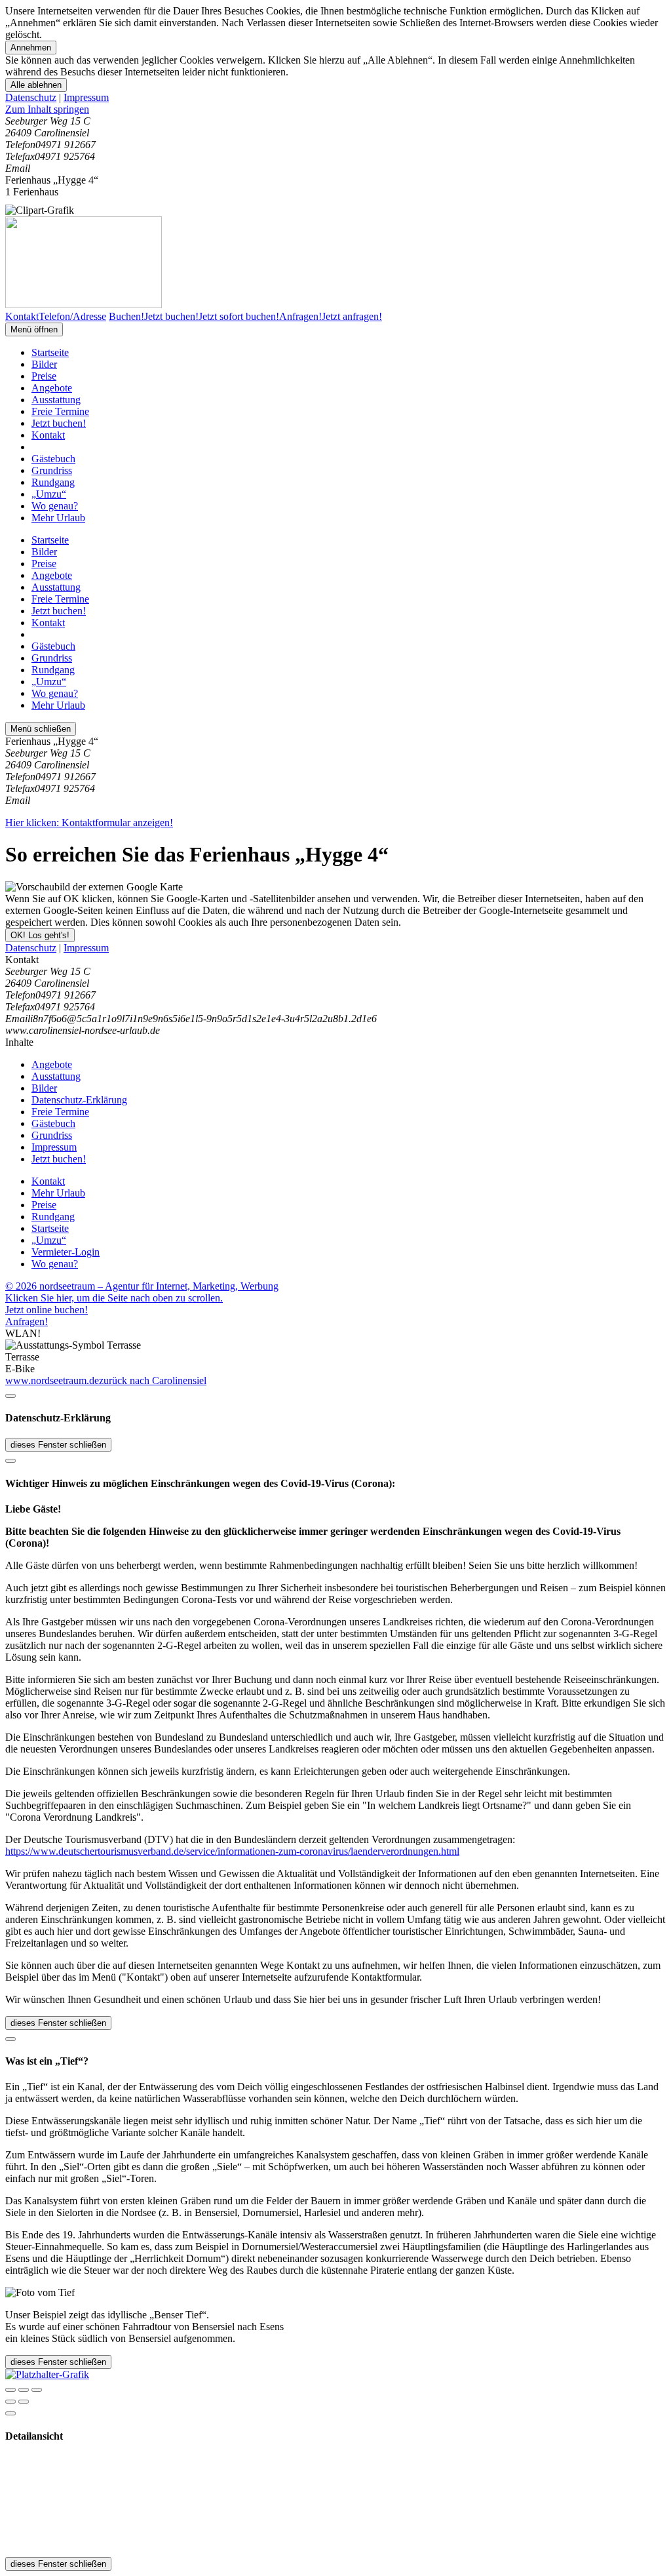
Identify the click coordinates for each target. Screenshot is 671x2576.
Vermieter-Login (66, 1252)
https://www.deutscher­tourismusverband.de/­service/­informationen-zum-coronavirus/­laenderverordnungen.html (232, 1851)
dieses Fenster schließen (58, 1445)
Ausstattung (56, 400)
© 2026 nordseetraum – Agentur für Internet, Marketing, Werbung (142, 1286)
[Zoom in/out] (37, 2390)
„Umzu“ (49, 494)
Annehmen (31, 48)
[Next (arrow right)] (24, 2402)
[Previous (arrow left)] (10, 2402)
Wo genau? (55, 506)
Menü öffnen (34, 329)
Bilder (44, 364)
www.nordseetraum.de (52, 1380)
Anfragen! (27, 1321)
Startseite (50, 352)
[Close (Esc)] (10, 2390)
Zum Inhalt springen (47, 109)
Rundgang (53, 482)
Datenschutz (31, 97)
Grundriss (52, 470)
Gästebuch (53, 459)
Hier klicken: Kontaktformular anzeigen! (89, 822)
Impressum (86, 97)
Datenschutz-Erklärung (79, 1100)
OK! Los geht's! (40, 935)
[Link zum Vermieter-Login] (47, 2374)
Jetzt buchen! (59, 423)
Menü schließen (41, 729)
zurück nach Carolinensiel (153, 1380)
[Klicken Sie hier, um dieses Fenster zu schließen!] (10, 1396)
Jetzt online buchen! (47, 1310)
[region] (335, 109)
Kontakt (48, 435)
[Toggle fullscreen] (24, 2390)
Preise (44, 376)
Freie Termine (60, 411)
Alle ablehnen (36, 85)
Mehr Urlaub (58, 518)
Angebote (52, 388)
